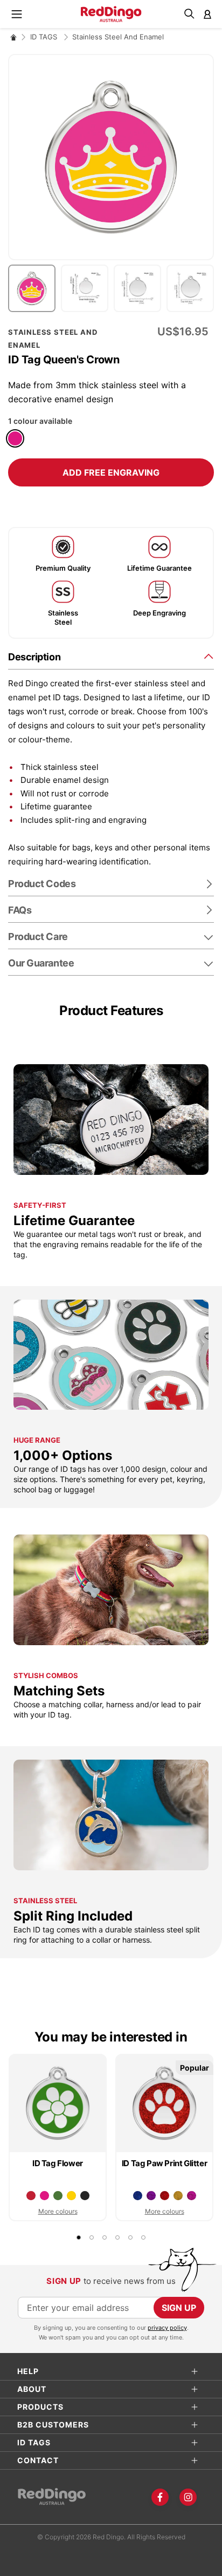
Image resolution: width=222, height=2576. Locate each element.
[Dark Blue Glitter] (138, 2196)
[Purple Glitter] (151, 2196)
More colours (58, 2211)
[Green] (58, 2196)
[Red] (31, 2196)
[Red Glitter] (165, 2196)
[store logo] (111, 14)
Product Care (38, 937)
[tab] (111, 656)
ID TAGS (45, 37)
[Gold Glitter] (178, 2196)
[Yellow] (71, 2196)
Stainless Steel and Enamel (118, 37)
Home (13, 37)
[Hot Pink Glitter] (192, 2196)
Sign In (207, 14)
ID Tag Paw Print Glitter (164, 2163)
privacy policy (167, 2328)
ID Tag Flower (58, 2163)
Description (34, 657)
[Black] (85, 2196)
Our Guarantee (41, 963)
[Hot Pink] (15, 438)
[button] (34, 288)
